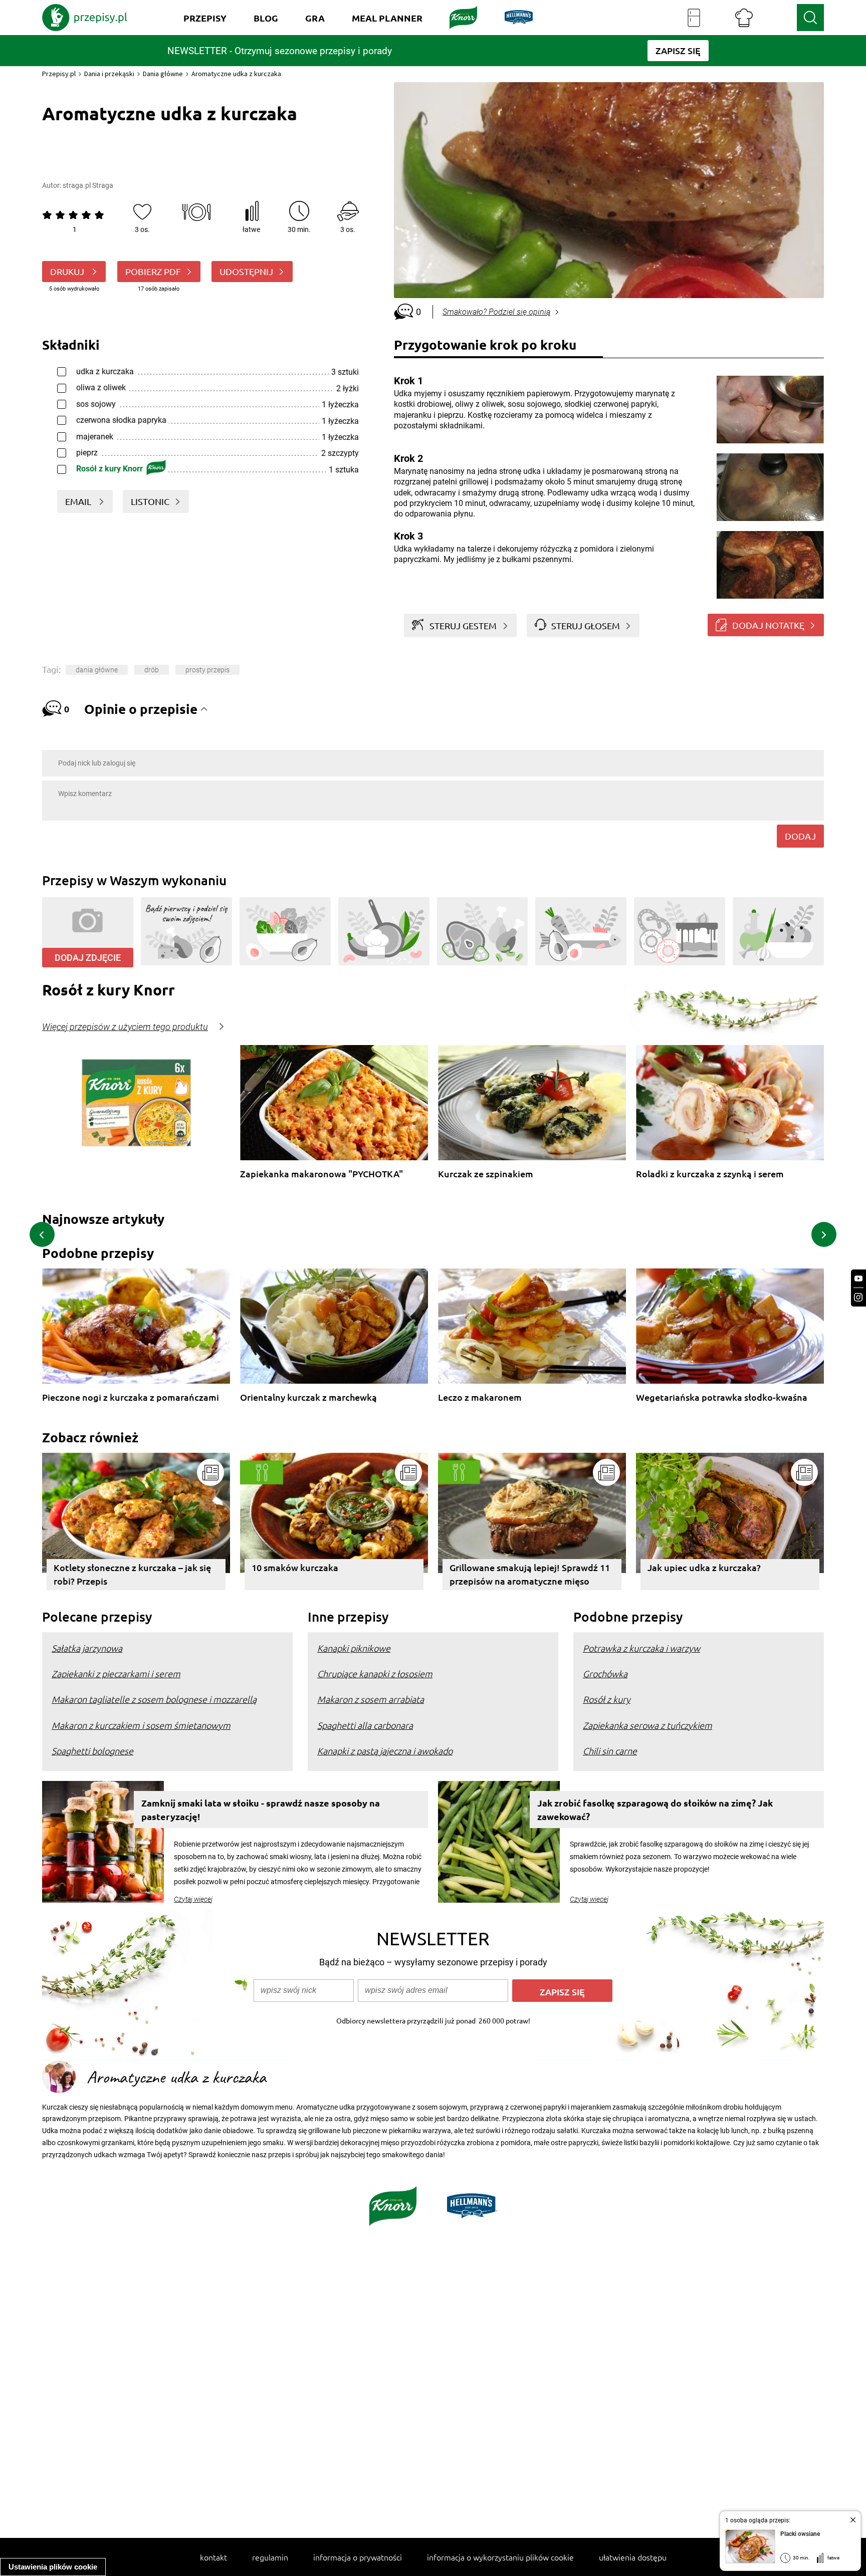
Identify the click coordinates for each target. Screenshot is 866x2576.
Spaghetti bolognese (92, 1751)
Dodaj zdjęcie (88, 958)
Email (79, 501)
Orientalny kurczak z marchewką (308, 1397)
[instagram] (858, 1297)
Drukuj (68, 271)
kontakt (213, 2557)
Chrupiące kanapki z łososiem (375, 1673)
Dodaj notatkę (768, 625)
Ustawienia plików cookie (53, 2567)
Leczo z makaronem (480, 1397)
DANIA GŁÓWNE (97, 670)
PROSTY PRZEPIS (207, 670)
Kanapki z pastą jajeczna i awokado (385, 1751)
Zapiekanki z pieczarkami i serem (116, 1673)
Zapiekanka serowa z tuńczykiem (647, 1725)
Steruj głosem (586, 625)
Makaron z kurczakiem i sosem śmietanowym (141, 1725)
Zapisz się (562, 1992)
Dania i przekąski (109, 74)
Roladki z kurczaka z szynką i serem (710, 1174)
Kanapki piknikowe (354, 1648)
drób (152, 670)
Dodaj (800, 836)
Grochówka (605, 1673)
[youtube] (858, 1279)
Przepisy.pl (59, 74)
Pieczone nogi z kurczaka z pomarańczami (131, 1397)
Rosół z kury (607, 1699)
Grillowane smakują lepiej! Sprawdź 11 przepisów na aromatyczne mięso (530, 1574)
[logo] (85, 18)
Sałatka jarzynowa (87, 1648)
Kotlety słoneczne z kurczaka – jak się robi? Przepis (132, 1574)
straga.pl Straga (88, 185)
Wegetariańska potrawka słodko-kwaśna (722, 1397)
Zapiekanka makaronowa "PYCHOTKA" (321, 1174)
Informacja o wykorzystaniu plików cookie (500, 2557)
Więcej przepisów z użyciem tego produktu (125, 1027)
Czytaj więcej (193, 1899)
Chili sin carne (610, 1751)
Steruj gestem (463, 625)
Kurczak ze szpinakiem (486, 1174)
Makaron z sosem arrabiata (371, 1699)
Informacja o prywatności (358, 2557)
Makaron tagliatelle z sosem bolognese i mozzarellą (154, 1699)
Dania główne (163, 74)
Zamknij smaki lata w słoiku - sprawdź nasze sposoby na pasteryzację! (261, 1810)
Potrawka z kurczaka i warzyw (641, 1648)
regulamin (270, 2557)
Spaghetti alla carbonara (365, 1725)
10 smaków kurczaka (295, 1567)
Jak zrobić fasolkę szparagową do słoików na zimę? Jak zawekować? (655, 1810)
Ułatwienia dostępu (633, 2557)
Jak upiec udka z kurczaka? (704, 1567)
